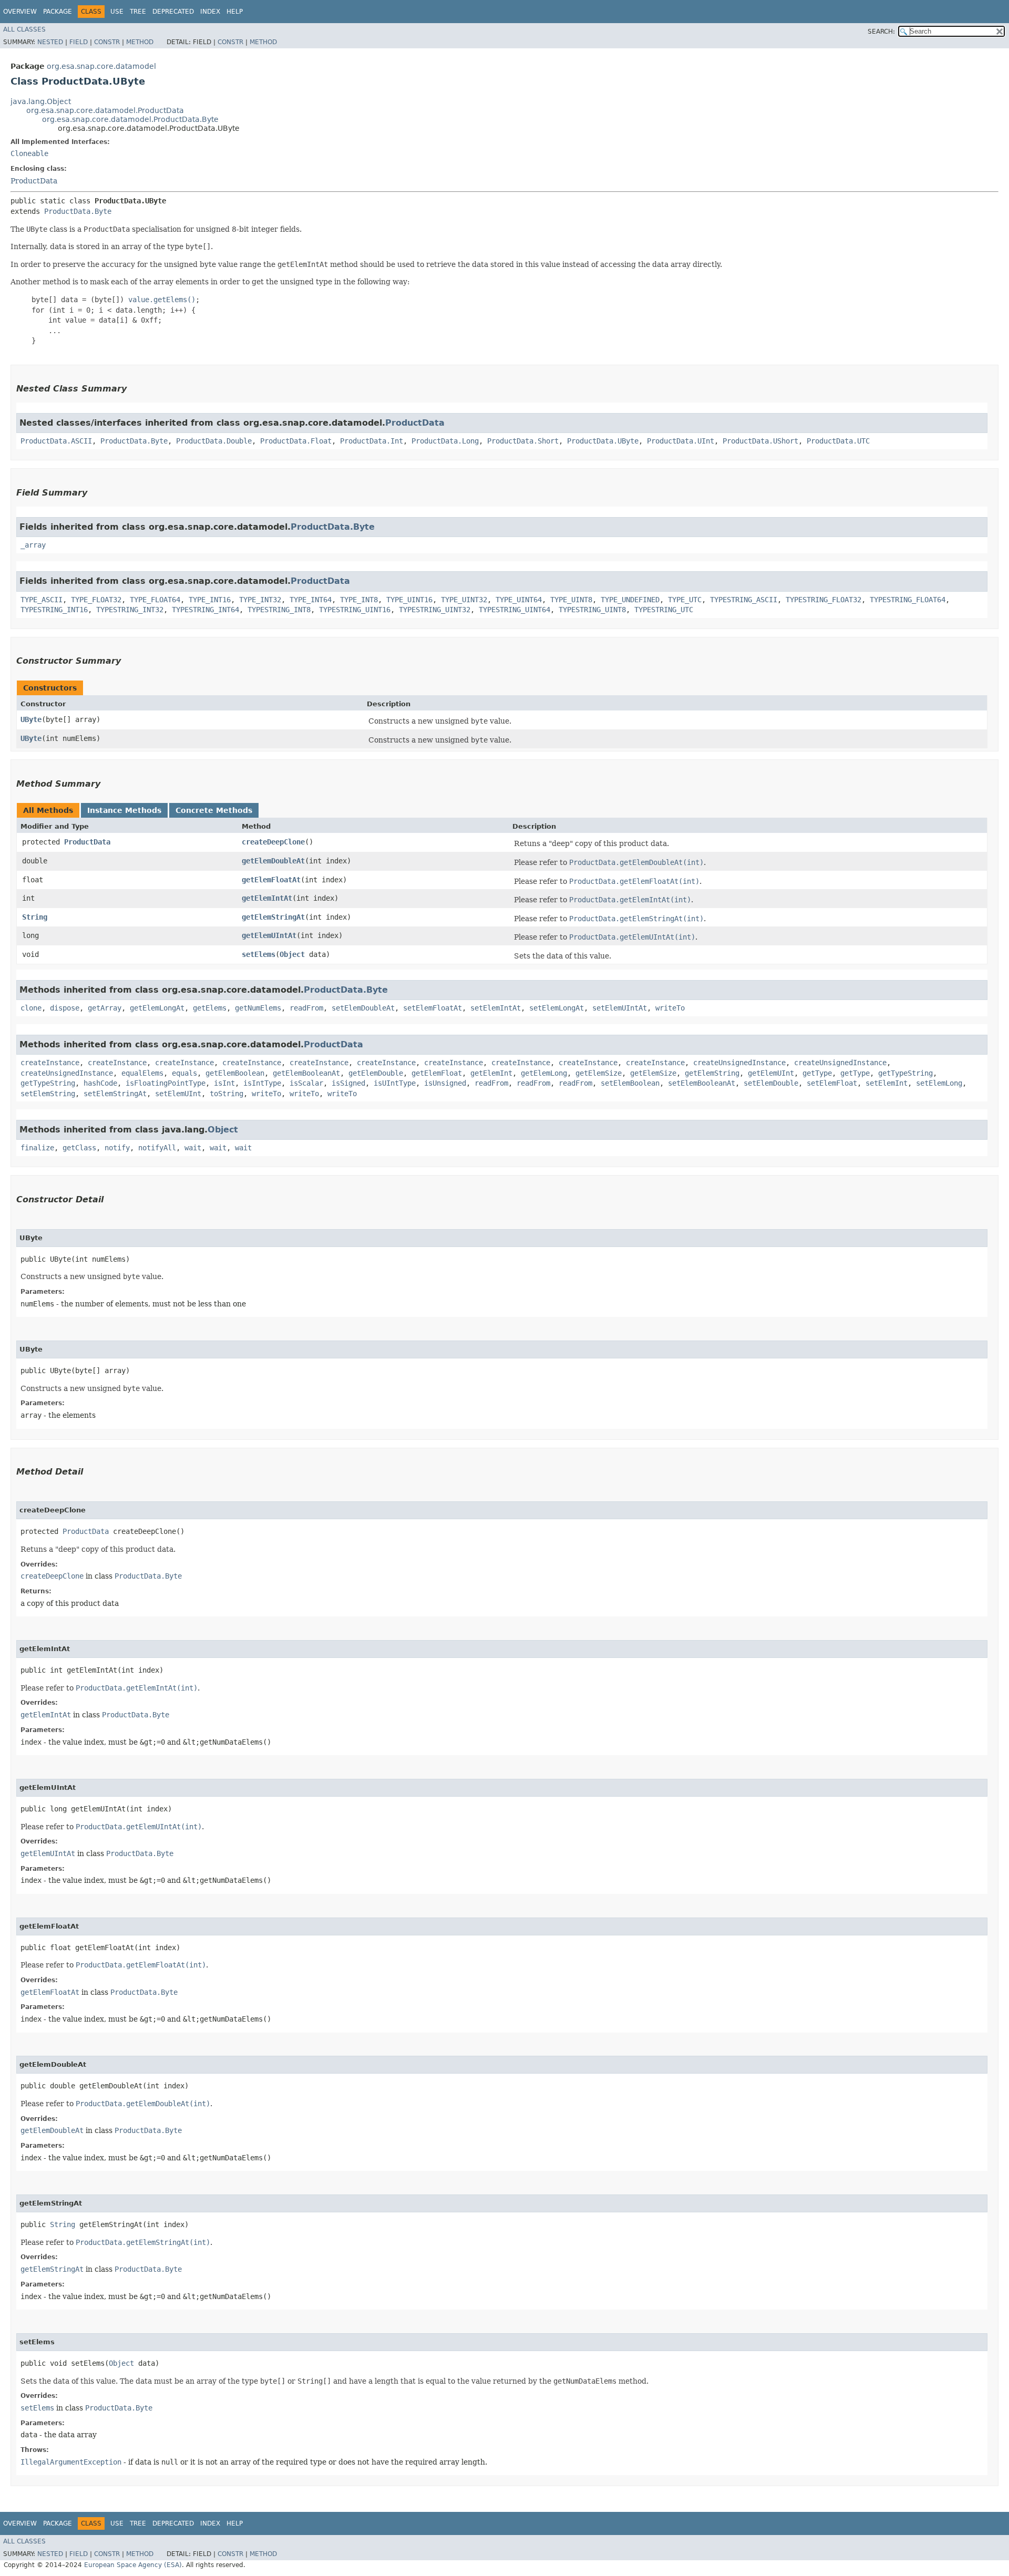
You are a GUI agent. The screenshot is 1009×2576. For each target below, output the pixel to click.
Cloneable (29, 153)
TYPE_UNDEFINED (630, 600)
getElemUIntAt (269, 935)
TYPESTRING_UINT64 (514, 610)
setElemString (48, 1094)
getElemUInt (771, 1073)
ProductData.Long (445, 441)
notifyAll (157, 1148)
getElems (210, 1008)
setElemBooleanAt (702, 1083)
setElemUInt (178, 1094)
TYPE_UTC (685, 600)
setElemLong (939, 1083)
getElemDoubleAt (273, 861)
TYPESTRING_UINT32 (435, 610)
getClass (79, 1148)
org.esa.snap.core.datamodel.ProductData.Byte (130, 119)
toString (226, 1094)
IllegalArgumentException (71, 2462)
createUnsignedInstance (739, 1063)
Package (58, 12)
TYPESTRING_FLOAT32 (823, 600)
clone (31, 1008)
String (35, 917)
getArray (105, 1008)
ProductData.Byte (78, 211)
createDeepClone (273, 842)
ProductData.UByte (603, 441)
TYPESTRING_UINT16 (355, 610)
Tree (138, 12)
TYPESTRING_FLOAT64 (908, 600)
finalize (37, 1148)
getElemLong (544, 1073)
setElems (259, 954)
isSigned (348, 1083)
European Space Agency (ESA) (133, 2565)
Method (140, 42)
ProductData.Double (214, 441)
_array (33, 545)
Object (292, 954)
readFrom (306, 1008)
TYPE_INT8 (359, 600)
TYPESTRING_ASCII (744, 600)
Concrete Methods (214, 810)
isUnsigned (445, 1083)
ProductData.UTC (838, 441)
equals (184, 1073)
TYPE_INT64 (311, 600)
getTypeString (905, 1073)
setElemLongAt (557, 1008)
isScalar (306, 1083)
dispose (65, 1008)
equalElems (142, 1073)
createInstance (50, 1063)
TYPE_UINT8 (571, 600)
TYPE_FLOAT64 (155, 600)
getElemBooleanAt (306, 1073)
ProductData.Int (372, 441)
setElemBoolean (630, 1083)
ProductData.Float (296, 441)
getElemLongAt (157, 1008)
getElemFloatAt (271, 880)
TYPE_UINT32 (464, 600)
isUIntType (395, 1083)
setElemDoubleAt (363, 1008)
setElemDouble (771, 1083)
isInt (224, 1083)
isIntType (262, 1083)
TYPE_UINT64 (519, 600)
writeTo (670, 1008)
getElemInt (491, 1073)
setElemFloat (832, 1083)
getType (817, 1073)
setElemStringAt (115, 1094)
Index (210, 12)
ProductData (34, 181)
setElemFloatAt (433, 1008)
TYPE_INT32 (260, 600)
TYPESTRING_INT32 (130, 610)
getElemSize (599, 1073)
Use (117, 12)
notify (117, 1148)
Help (235, 12)
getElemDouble (376, 1073)
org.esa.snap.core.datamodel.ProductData (105, 110)
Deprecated (173, 12)
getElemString (712, 1073)
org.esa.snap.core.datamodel (101, 66)
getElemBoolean (235, 1073)
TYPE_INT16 (210, 600)
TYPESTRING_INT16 (54, 610)
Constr (107, 42)
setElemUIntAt (620, 1008)
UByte (31, 719)
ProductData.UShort (760, 441)
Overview (20, 12)
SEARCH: (881, 32)
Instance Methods (124, 810)
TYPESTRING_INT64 (205, 610)
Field (79, 42)
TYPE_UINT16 (409, 600)
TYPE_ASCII (42, 600)
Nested (50, 42)
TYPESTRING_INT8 (279, 610)
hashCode (100, 1083)
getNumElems (258, 1008)
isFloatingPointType (166, 1083)
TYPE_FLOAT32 (96, 600)
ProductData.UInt (681, 441)
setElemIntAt (496, 1008)
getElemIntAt (267, 898)
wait (193, 1148)
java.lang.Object (41, 101)
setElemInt (887, 1083)
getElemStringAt (273, 917)
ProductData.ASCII (56, 441)
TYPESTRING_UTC (664, 610)
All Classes (24, 29)
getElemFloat (437, 1073)
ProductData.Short (523, 441)
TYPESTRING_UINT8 (592, 610)
